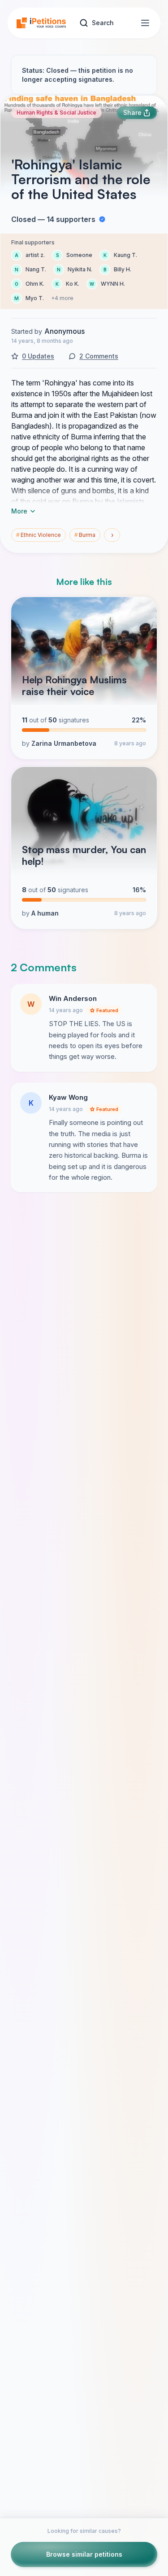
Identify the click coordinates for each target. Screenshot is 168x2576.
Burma (85, 535)
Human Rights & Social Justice (56, 113)
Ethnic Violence (39, 535)
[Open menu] (145, 23)
